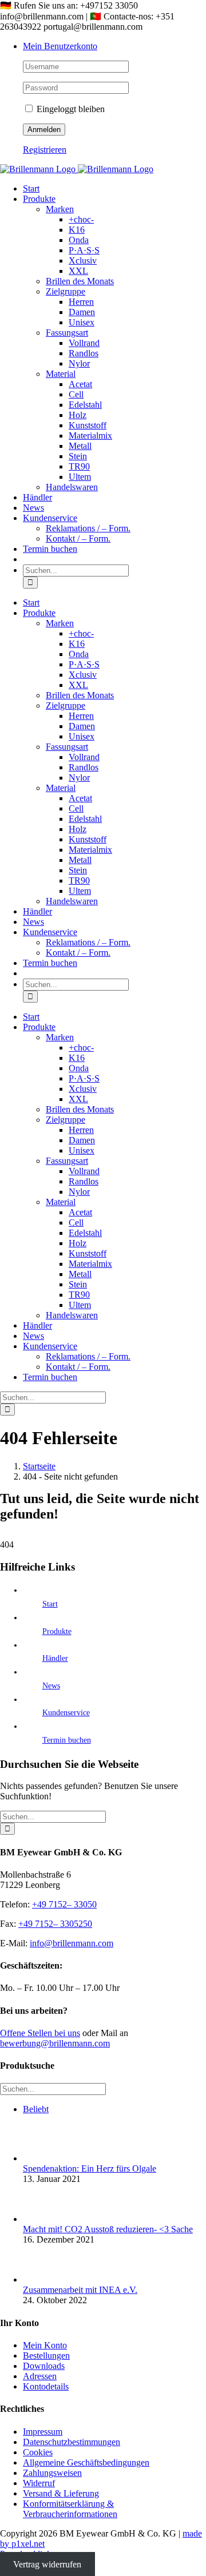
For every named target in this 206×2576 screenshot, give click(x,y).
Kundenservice (66, 1713)
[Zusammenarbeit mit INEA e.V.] (42, 2279)
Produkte (57, 1631)
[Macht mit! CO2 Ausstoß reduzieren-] (42, 2219)
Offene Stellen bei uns (40, 2033)
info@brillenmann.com (72, 1943)
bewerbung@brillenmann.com (55, 2043)
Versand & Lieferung (61, 2493)
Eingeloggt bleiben (70, 109)
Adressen (40, 2376)
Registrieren (45, 150)
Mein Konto (45, 2345)
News (51, 1686)
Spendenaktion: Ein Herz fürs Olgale (90, 2168)
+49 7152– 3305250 (55, 1924)
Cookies (38, 2452)
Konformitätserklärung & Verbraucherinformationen (70, 2509)
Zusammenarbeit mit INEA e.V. (80, 2290)
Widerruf (39, 2483)
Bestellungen (46, 2356)
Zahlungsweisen (52, 2473)
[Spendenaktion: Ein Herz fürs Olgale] (42, 2158)
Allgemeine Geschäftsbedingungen (86, 2462)
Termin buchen (67, 1740)
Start (50, 1604)
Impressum (43, 2432)
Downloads (44, 2366)
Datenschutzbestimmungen (72, 2442)
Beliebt (36, 2109)
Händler (55, 1658)
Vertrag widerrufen (47, 2564)
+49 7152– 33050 (64, 1904)
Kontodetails (46, 2386)
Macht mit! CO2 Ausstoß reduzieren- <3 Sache (108, 2229)
